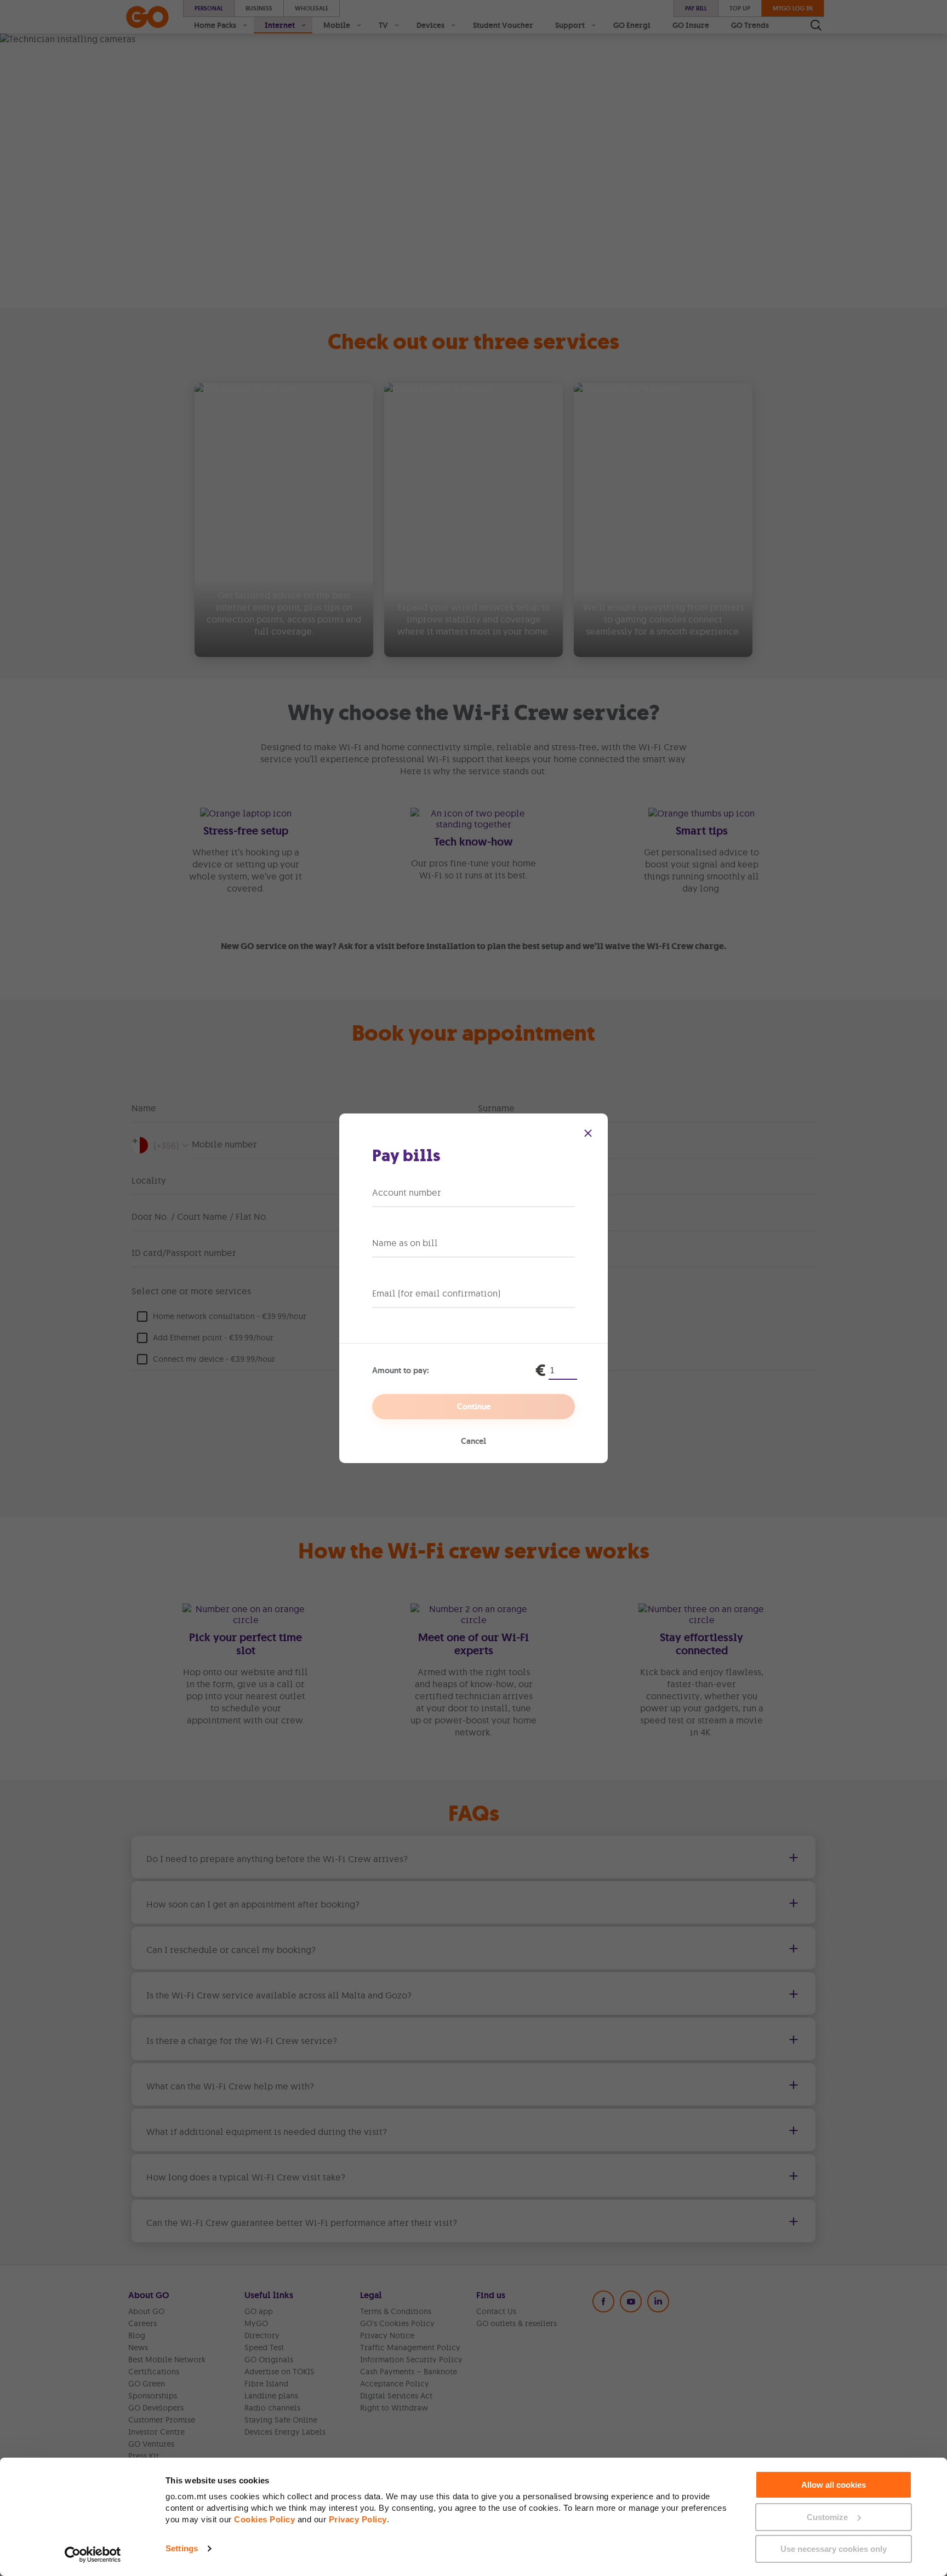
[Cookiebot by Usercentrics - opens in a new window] (93, 2555)
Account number (407, 1192)
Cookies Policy (264, 2519)
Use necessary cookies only (834, 2549)
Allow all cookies (834, 2485)
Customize (827, 2517)
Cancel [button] (473, 1441)
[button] (588, 1133)
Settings (182, 2548)
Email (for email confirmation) (436, 1293)
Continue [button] (474, 1407)
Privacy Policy (358, 2519)
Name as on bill (405, 1243)
